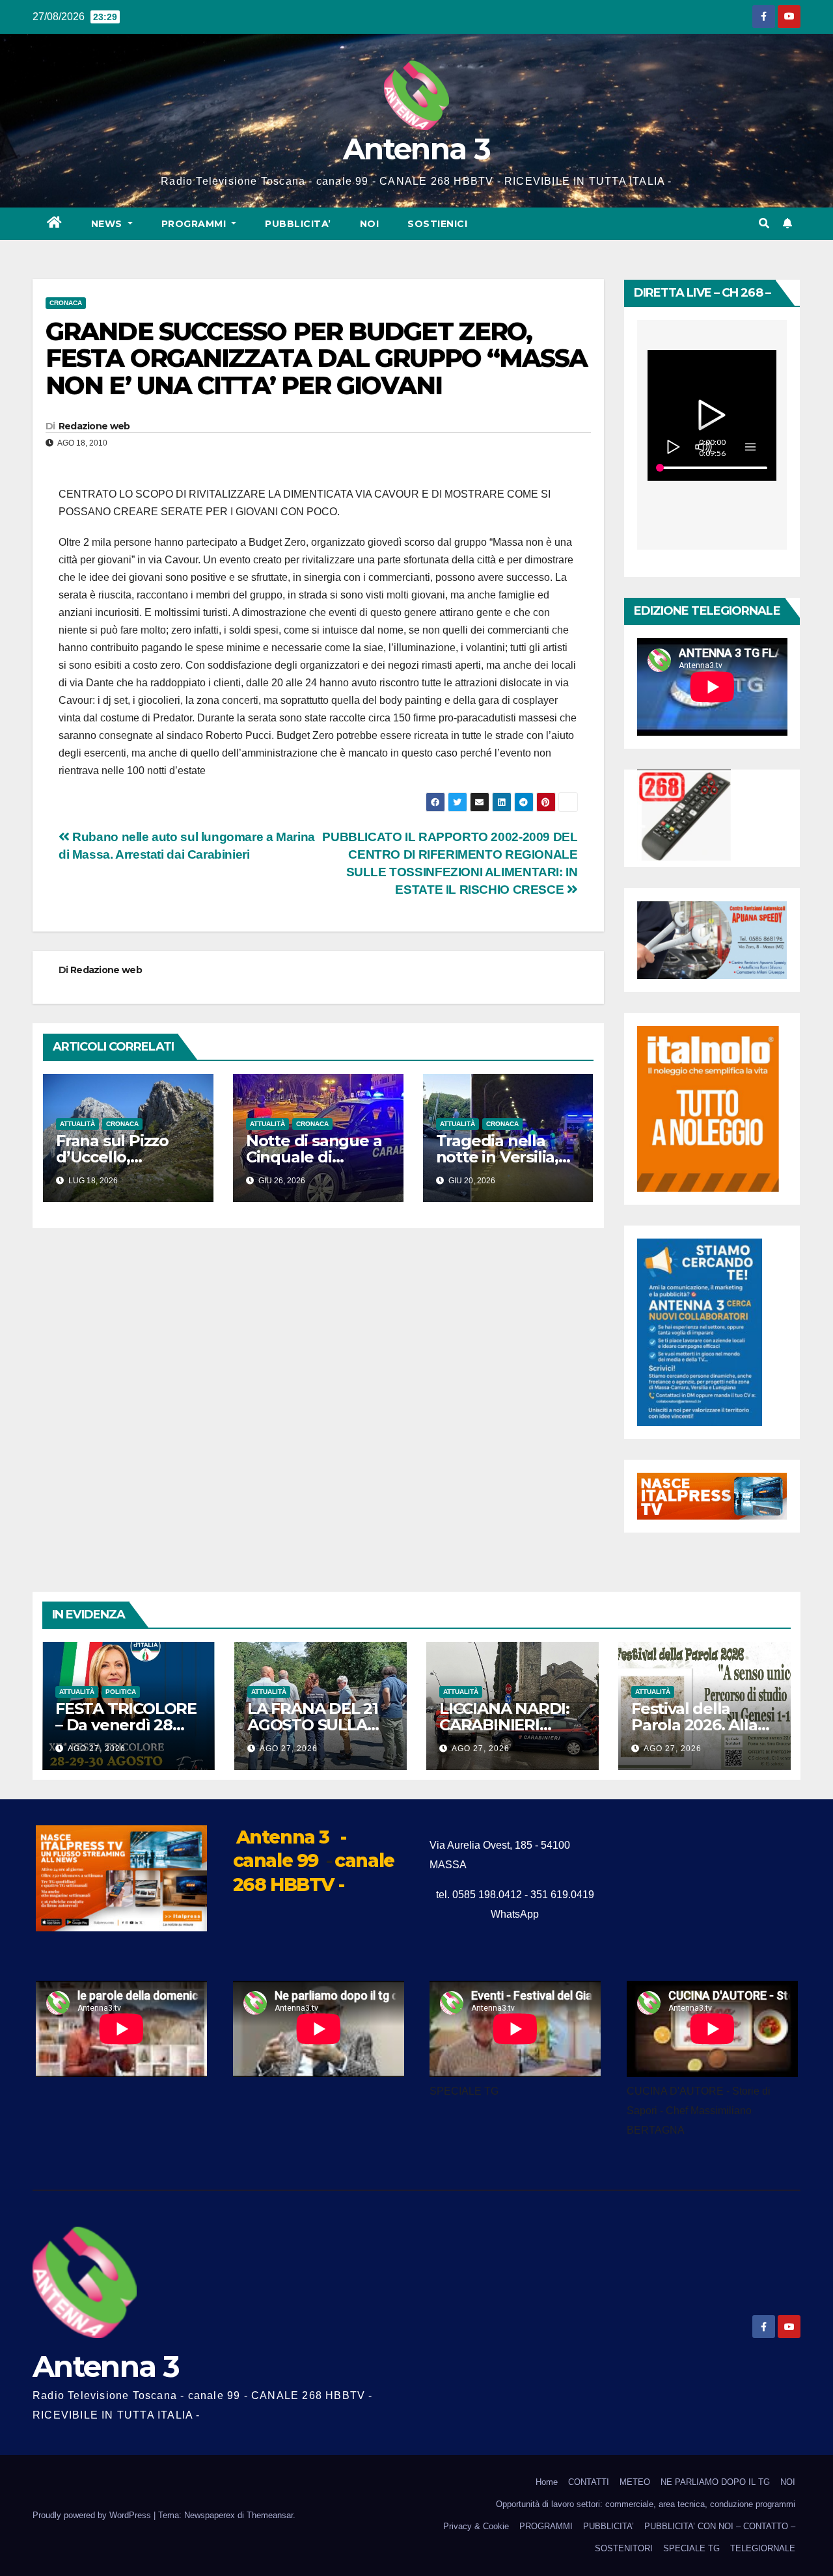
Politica (121, 1692)
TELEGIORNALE (763, 2548)
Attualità (77, 1124)
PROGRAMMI (546, 2526)
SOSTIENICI (437, 224)
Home (547, 2482)
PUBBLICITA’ (298, 224)
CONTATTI (589, 2482)
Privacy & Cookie (476, 2526)
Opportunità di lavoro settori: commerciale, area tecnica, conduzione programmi (646, 2504)
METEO (635, 2482)
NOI (370, 224)
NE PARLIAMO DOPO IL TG (715, 2482)
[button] (764, 223)
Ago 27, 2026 (97, 1749)
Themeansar (270, 2515)
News (108, 224)
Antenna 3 (416, 149)
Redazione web (94, 426)
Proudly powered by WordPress (93, 2515)
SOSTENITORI (624, 2548)
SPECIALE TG (691, 2548)
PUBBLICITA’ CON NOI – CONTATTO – (720, 2526)
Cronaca (66, 303)
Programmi (195, 224)
